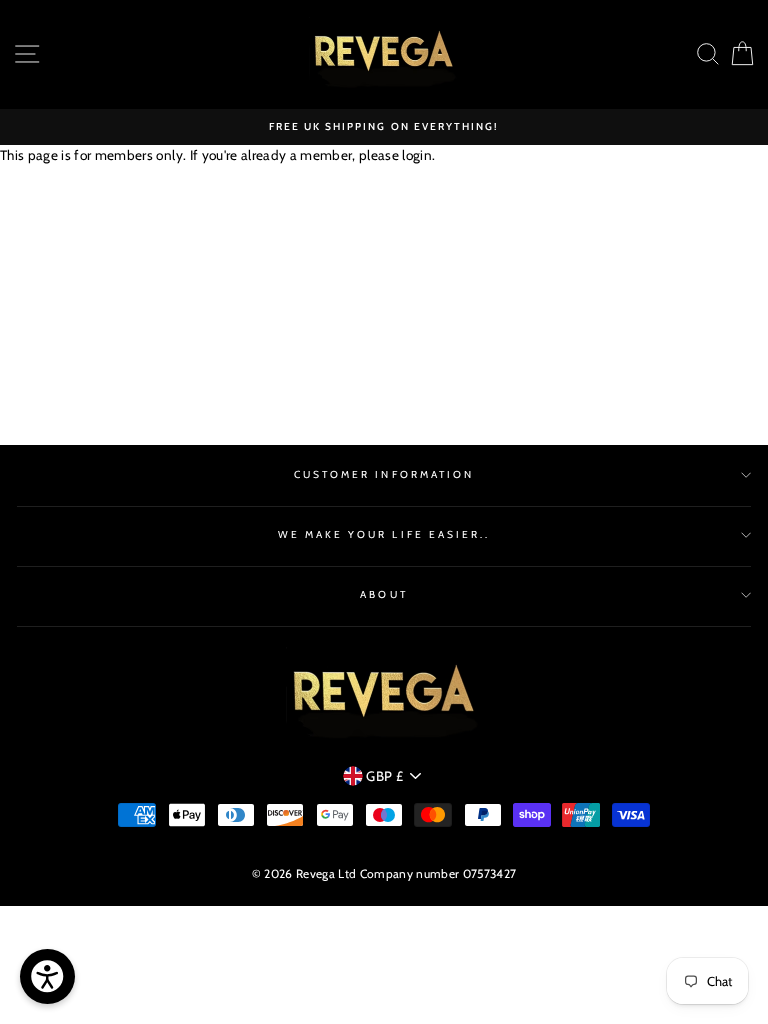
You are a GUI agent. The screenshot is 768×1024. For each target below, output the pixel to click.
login (417, 155)
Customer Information (384, 474)
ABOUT (383, 594)
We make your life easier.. (384, 534)
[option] (384, 127)
